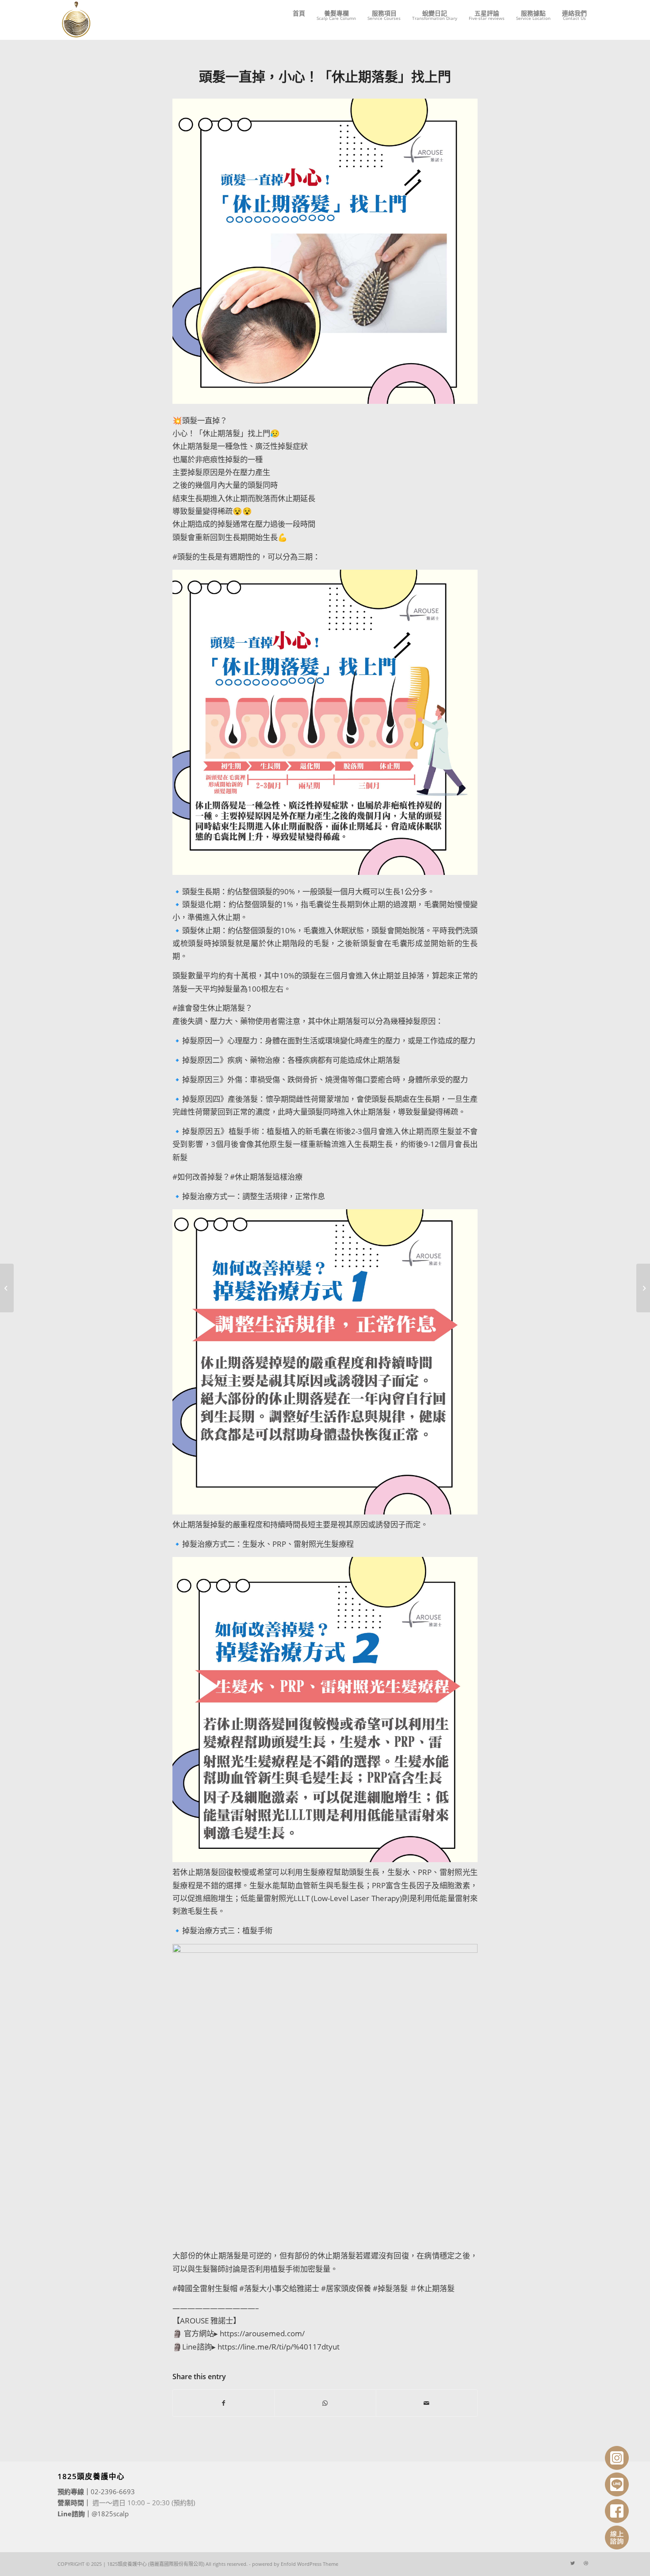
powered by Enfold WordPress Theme (295, 2564)
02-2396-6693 (113, 2492)
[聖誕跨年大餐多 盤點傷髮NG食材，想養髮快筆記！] (643, 1288)
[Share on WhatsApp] (325, 2403)
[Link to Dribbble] (586, 2563)
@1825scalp (110, 2514)
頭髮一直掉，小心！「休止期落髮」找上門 (325, 76)
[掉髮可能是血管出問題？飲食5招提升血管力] (7, 1288)
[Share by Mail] (427, 2403)
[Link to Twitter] (573, 2563)
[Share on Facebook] (224, 2403)
